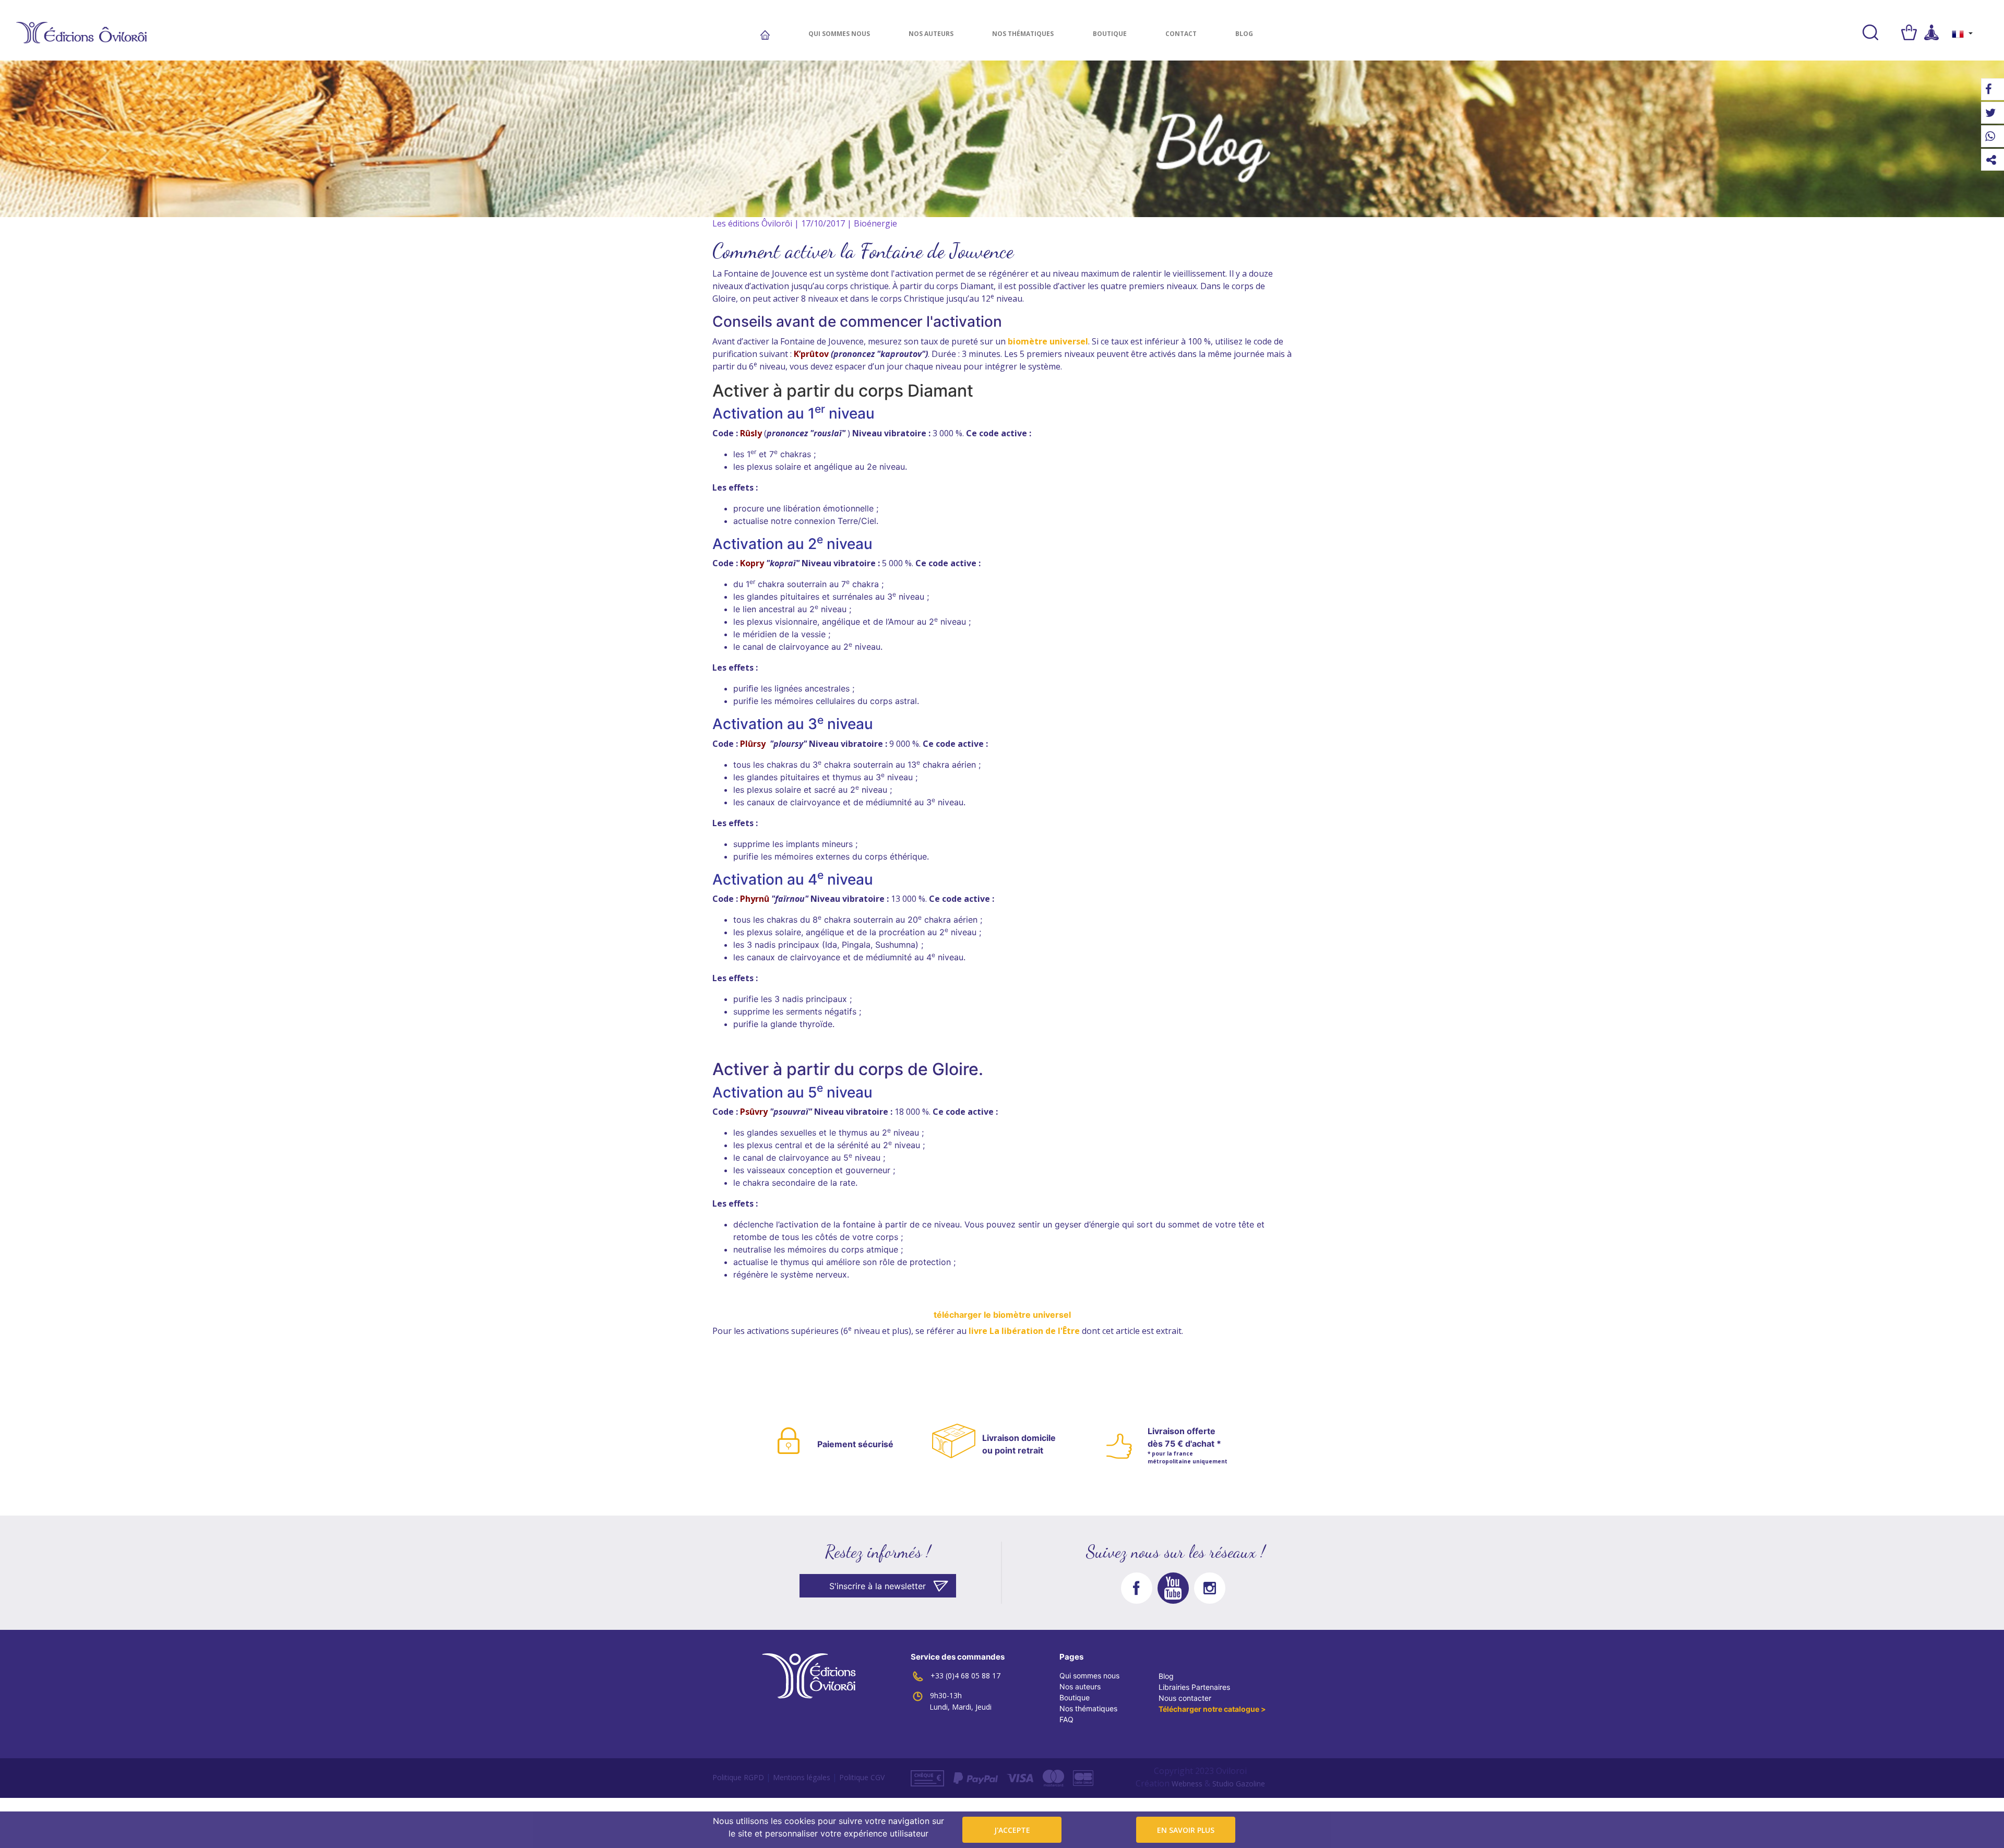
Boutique (1075, 1697)
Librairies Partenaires (1194, 1687)
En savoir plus (1186, 1830)
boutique (1110, 34)
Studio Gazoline (1239, 1784)
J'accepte (1012, 1830)
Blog (1244, 34)
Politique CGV (862, 1777)
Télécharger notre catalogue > (1212, 1709)
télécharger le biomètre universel (1002, 1315)
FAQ (1066, 1719)
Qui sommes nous (839, 34)
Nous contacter (1185, 1698)
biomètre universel (1048, 341)
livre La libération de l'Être (1023, 1331)
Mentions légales (802, 1777)
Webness (1187, 1784)
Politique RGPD (738, 1777)
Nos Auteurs (931, 34)
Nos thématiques (1023, 34)
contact (1181, 34)
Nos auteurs (1080, 1686)
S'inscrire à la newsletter (878, 1586)
